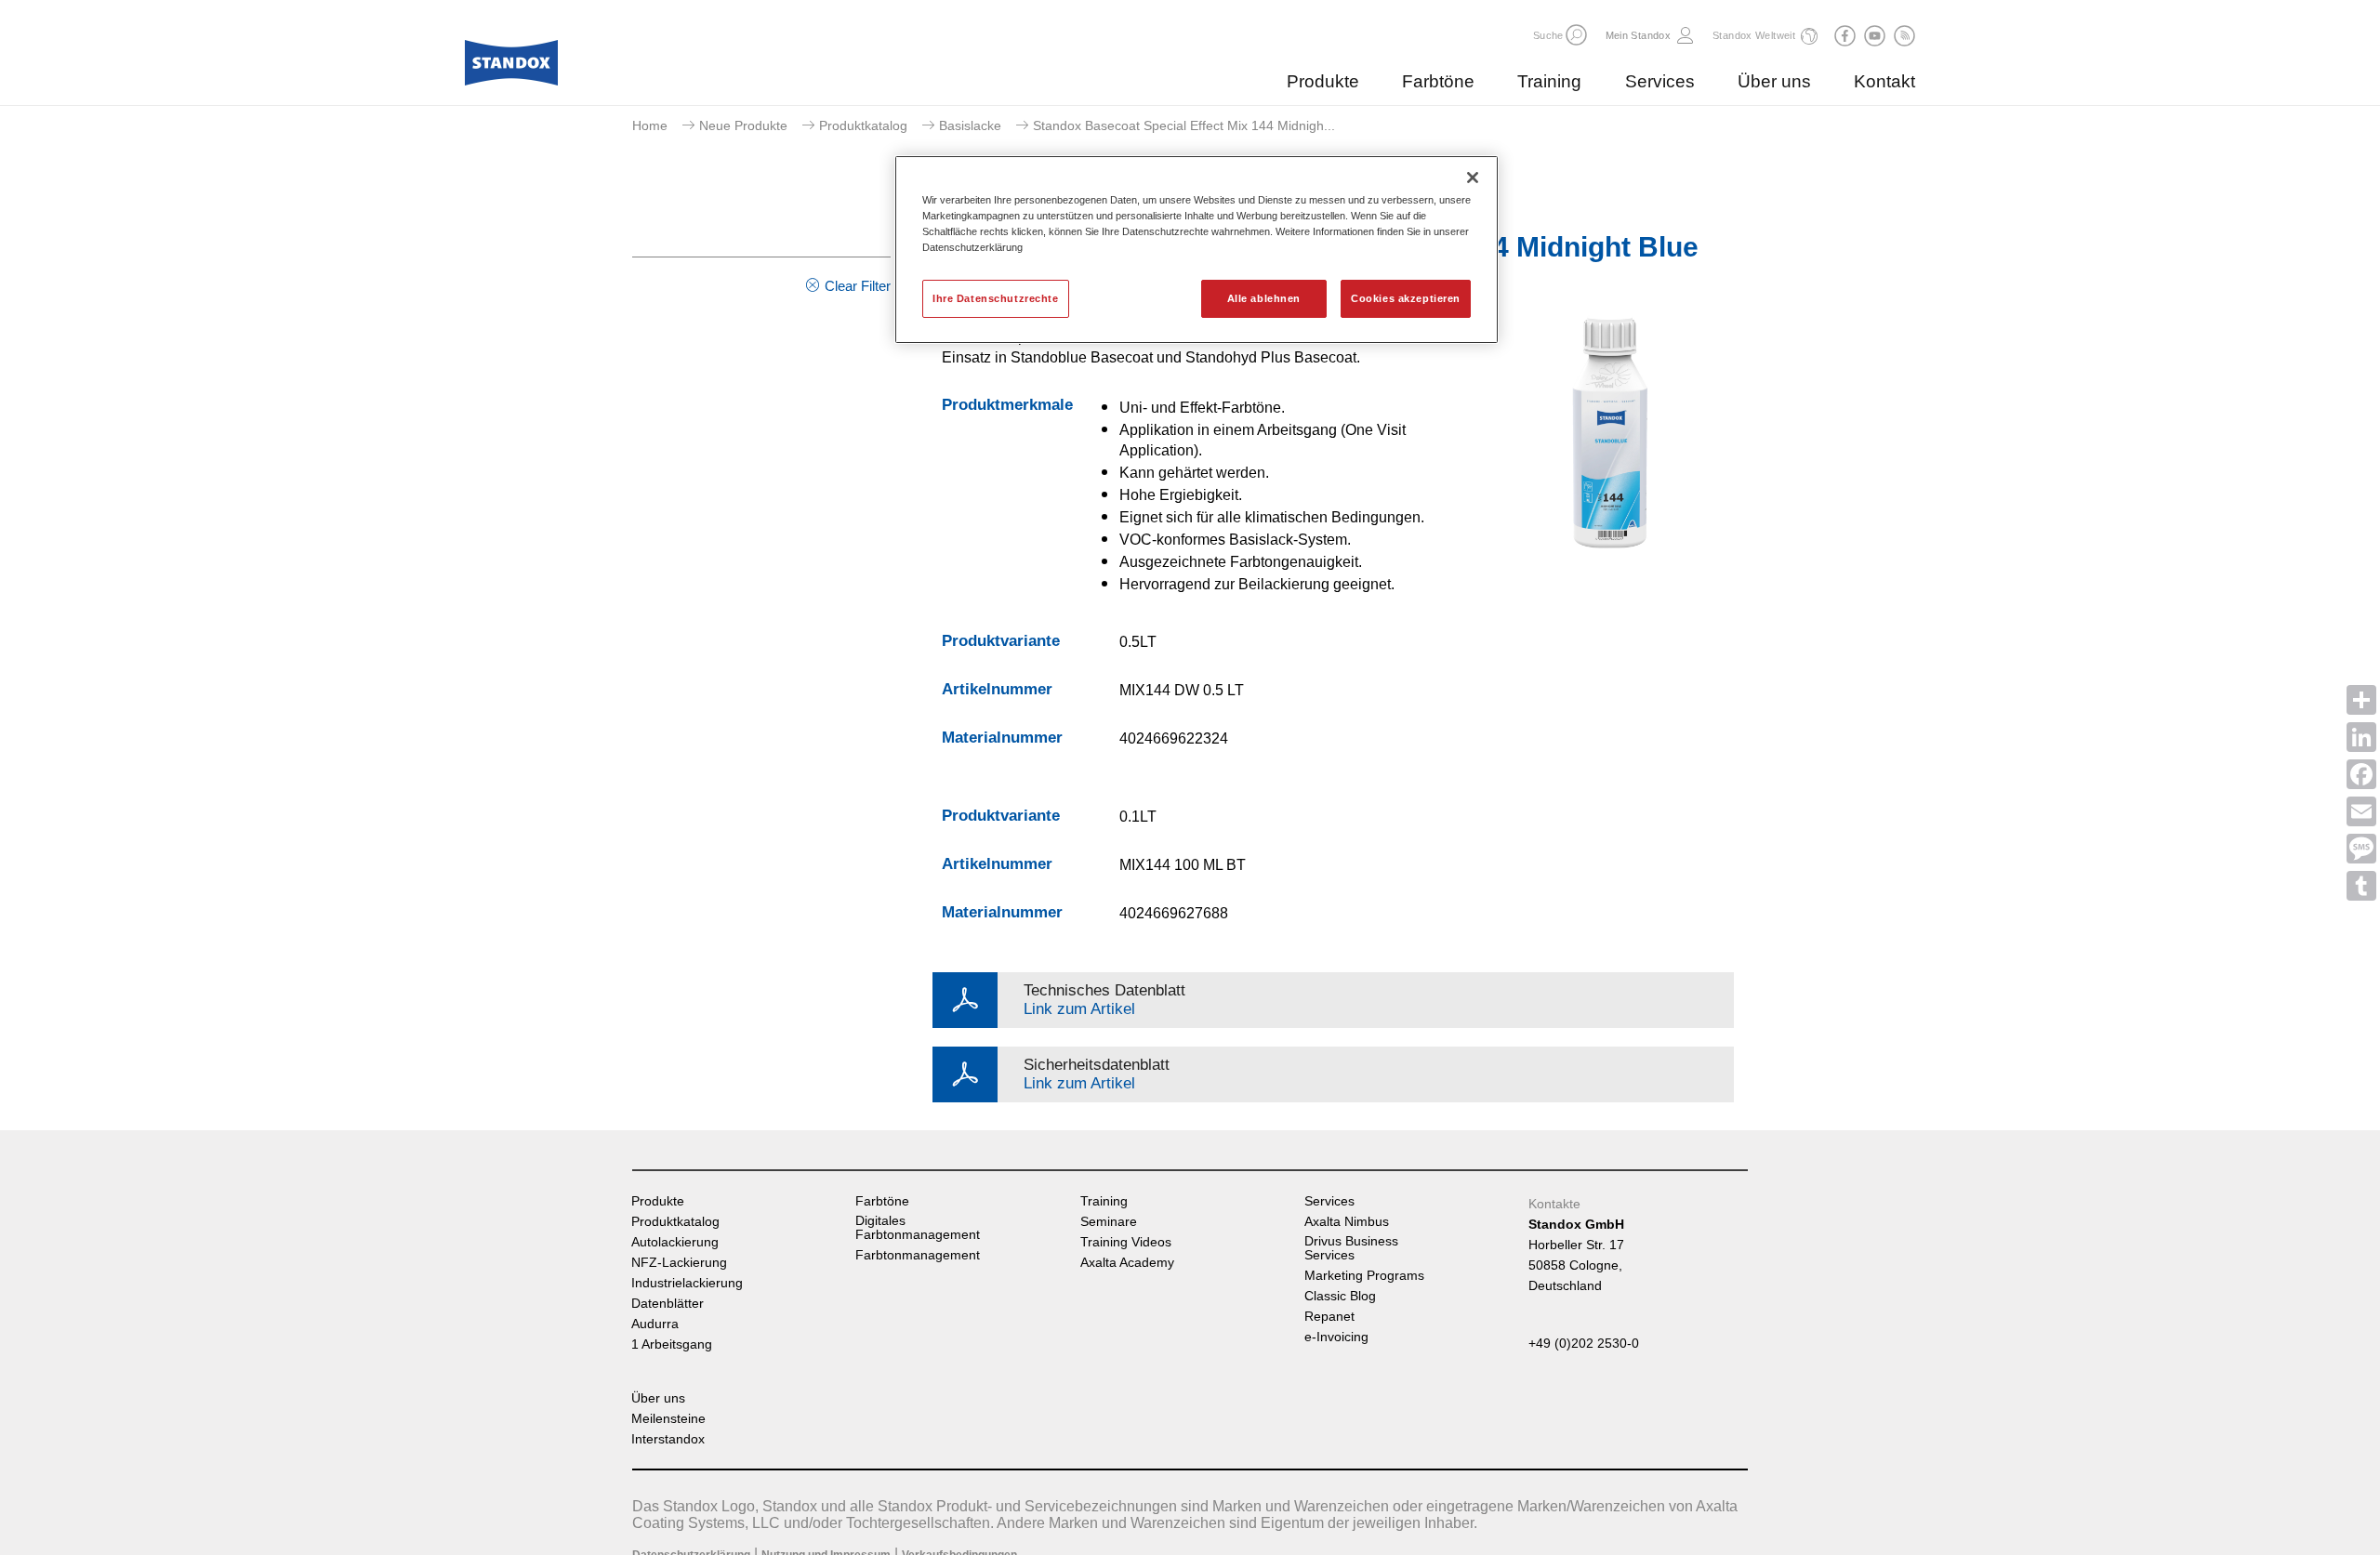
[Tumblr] (2361, 886)
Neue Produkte (743, 125)
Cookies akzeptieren (1406, 298)
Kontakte (1554, 1204)
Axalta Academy (1127, 1263)
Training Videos (1126, 1242)
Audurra (655, 1324)
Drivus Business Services (1351, 1248)
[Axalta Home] (511, 68)
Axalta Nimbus (1347, 1222)
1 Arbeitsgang (672, 1344)
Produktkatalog (863, 125)
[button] (1576, 35)
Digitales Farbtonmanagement (918, 1228)
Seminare (1109, 1222)
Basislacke (970, 125)
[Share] (2361, 700)
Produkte (1323, 81)
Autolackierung (675, 1242)
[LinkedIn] (2361, 737)
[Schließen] (1473, 178)
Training (1549, 81)
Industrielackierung (687, 1283)
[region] (1197, 250)
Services (1660, 81)
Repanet (1329, 1317)
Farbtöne (1438, 81)
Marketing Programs (1364, 1276)
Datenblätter (668, 1304)
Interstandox (668, 1439)
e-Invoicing (1336, 1337)
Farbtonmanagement (918, 1255)
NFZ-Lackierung (679, 1263)
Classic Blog (1340, 1296)
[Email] (2361, 811)
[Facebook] (2361, 774)
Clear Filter (858, 286)
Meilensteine (668, 1419)
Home (650, 125)
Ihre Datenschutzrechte (996, 298)
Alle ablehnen (1264, 298)
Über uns (1774, 81)
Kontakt (1884, 81)
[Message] (2361, 849)
